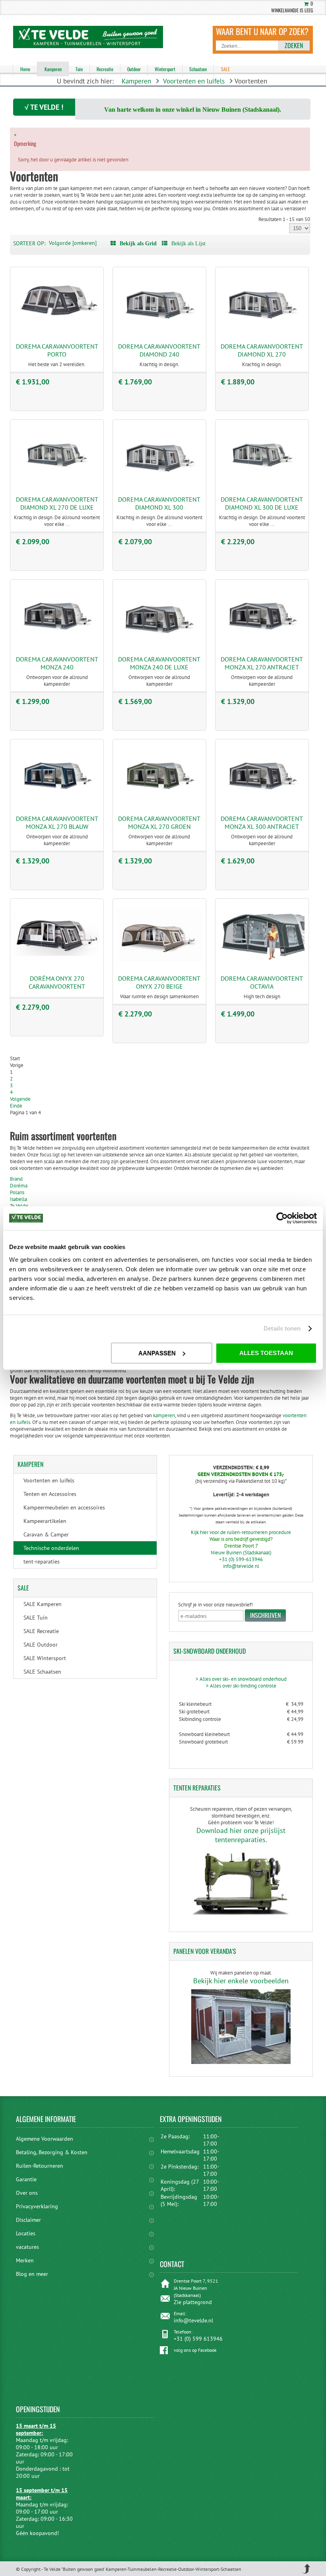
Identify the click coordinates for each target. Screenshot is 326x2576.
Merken (25, 2260)
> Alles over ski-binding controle (241, 1686)
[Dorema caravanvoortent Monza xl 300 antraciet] (262, 805)
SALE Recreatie (41, 1631)
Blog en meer (32, 2274)
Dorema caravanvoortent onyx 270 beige (159, 982)
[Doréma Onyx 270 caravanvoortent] (57, 965)
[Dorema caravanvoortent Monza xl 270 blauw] (57, 805)
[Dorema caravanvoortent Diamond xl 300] (159, 486)
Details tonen (282, 1328)
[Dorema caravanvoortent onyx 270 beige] (159, 965)
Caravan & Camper (46, 1534)
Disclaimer (28, 2220)
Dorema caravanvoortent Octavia (262, 982)
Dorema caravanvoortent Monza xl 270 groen (159, 822)
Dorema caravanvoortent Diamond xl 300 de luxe (262, 503)
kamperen (163, 1415)
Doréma (19, 1186)
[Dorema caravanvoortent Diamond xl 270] (262, 333)
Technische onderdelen (51, 1548)
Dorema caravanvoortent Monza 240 (57, 663)
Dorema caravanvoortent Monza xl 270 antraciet (262, 663)
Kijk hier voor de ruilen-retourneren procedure (241, 1532)
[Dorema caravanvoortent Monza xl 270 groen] (159, 805)
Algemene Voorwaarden (45, 2139)
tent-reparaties (42, 1562)
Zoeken (294, 45)
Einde (16, 1106)
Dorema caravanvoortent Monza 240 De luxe (159, 663)
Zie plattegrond (193, 2302)
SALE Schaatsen (42, 1672)
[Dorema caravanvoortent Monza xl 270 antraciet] (262, 645)
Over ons (27, 2193)
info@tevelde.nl (241, 1566)
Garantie (26, 2179)
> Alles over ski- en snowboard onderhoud (241, 1679)
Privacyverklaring (37, 2206)
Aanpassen (157, 1353)
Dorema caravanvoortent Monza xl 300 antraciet (262, 822)
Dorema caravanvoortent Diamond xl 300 (159, 503)
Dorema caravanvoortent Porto (57, 350)
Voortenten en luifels (194, 81)
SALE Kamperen (43, 1604)
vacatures (27, 2247)
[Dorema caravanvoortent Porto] (57, 333)
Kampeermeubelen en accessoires (64, 1507)
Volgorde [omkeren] (73, 243)
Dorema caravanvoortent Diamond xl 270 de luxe (57, 503)
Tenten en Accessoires (50, 1494)
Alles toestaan (266, 1353)
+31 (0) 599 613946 (198, 2339)
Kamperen (136, 81)
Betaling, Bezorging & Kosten (52, 2152)
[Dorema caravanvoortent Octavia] (262, 965)
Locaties (26, 2233)
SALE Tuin (36, 1618)
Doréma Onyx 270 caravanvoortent (57, 982)
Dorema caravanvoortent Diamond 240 (159, 350)
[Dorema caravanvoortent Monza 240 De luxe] (159, 645)
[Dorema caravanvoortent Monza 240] (57, 645)
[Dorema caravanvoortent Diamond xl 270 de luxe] (57, 486)
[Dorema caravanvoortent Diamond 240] (159, 333)
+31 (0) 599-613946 (241, 1559)
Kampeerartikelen (45, 1521)
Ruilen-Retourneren (40, 2166)
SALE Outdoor (41, 1645)
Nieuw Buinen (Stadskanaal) (241, 1553)
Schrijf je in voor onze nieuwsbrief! (215, 1605)
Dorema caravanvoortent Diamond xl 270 (262, 350)
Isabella (18, 1199)
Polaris (17, 1192)
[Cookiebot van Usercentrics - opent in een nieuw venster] (282, 1218)
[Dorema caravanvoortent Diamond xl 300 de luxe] (262, 486)
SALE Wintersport (45, 1658)
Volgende (20, 1099)
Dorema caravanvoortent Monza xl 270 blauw (57, 822)
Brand (16, 1179)
